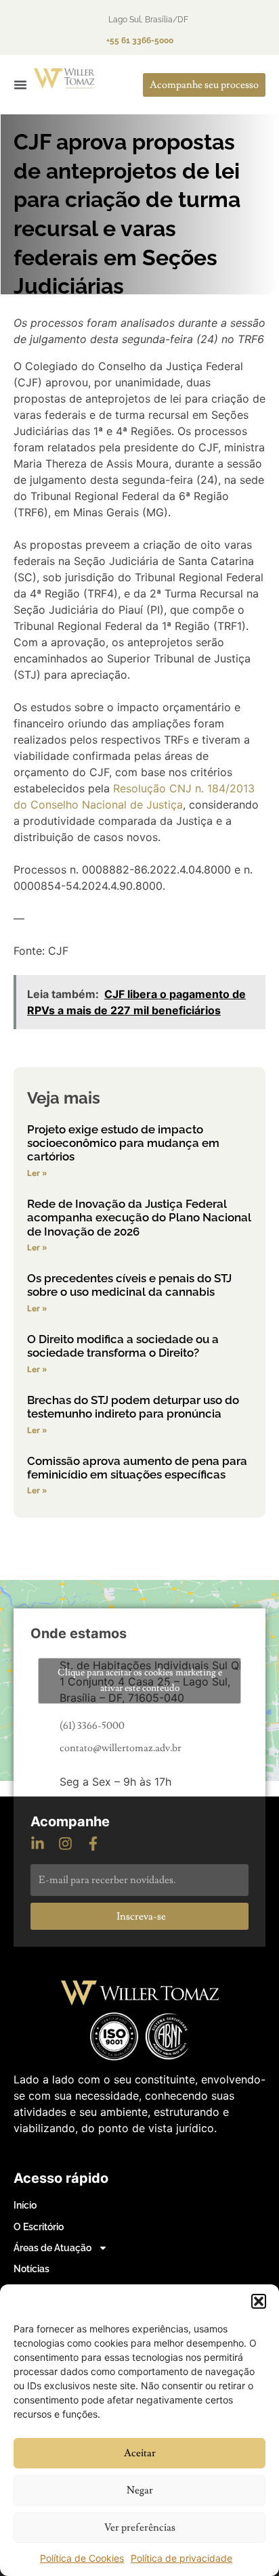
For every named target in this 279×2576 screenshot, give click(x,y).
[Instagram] (65, 1844)
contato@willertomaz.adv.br (121, 1748)
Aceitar (140, 2453)
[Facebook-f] (93, 1844)
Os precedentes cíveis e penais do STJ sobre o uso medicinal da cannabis (129, 1285)
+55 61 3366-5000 (140, 41)
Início (25, 2205)
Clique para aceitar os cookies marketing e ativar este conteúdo (140, 1680)
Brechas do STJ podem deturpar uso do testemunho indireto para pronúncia (133, 1407)
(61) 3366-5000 (92, 1726)
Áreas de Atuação (52, 2248)
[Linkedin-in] (38, 1844)
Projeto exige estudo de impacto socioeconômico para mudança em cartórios (123, 1143)
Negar (140, 2490)
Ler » (37, 1173)
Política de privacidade (181, 2558)
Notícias (31, 2269)
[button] (259, 2301)
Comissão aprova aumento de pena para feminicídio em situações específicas (137, 1468)
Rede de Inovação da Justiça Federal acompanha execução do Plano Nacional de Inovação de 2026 (139, 1218)
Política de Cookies (82, 2558)
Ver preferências (140, 2528)
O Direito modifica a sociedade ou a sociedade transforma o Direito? (123, 1346)
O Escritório (39, 2227)
